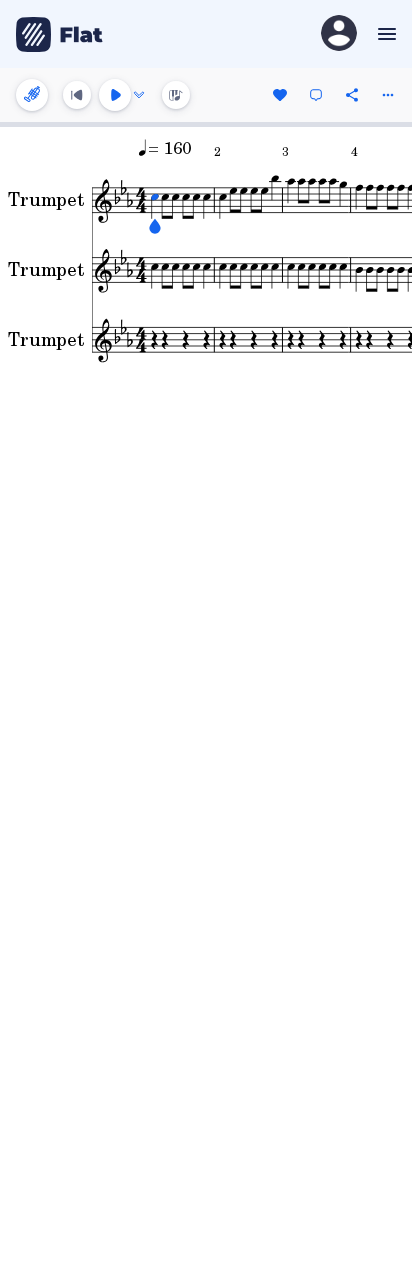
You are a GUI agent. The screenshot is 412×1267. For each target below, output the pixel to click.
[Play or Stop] (115, 95)
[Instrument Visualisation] (176, 95)
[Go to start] (77, 95)
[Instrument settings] (32, 95)
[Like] (280, 95)
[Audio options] (139, 95)
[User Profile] (339, 34)
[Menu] (384, 34)
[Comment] (316, 95)
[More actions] (388, 95)
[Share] (352, 95)
